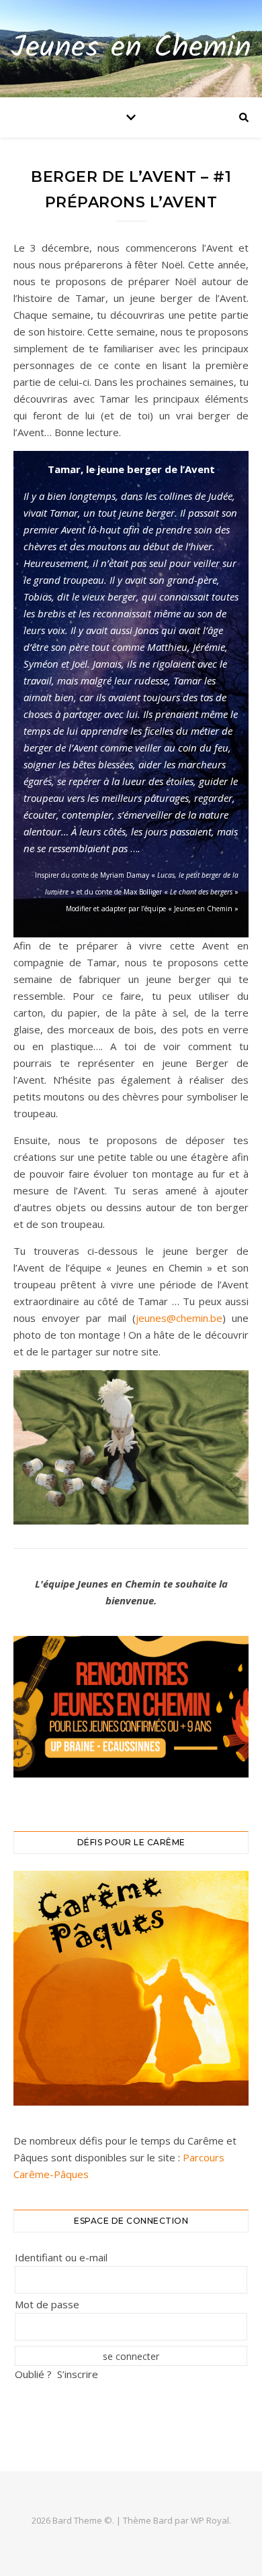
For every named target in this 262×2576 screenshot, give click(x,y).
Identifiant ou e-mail (61, 2257)
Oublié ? (33, 2374)
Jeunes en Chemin (131, 49)
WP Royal (210, 2520)
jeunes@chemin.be (179, 1318)
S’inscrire (78, 2374)
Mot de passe (47, 2304)
